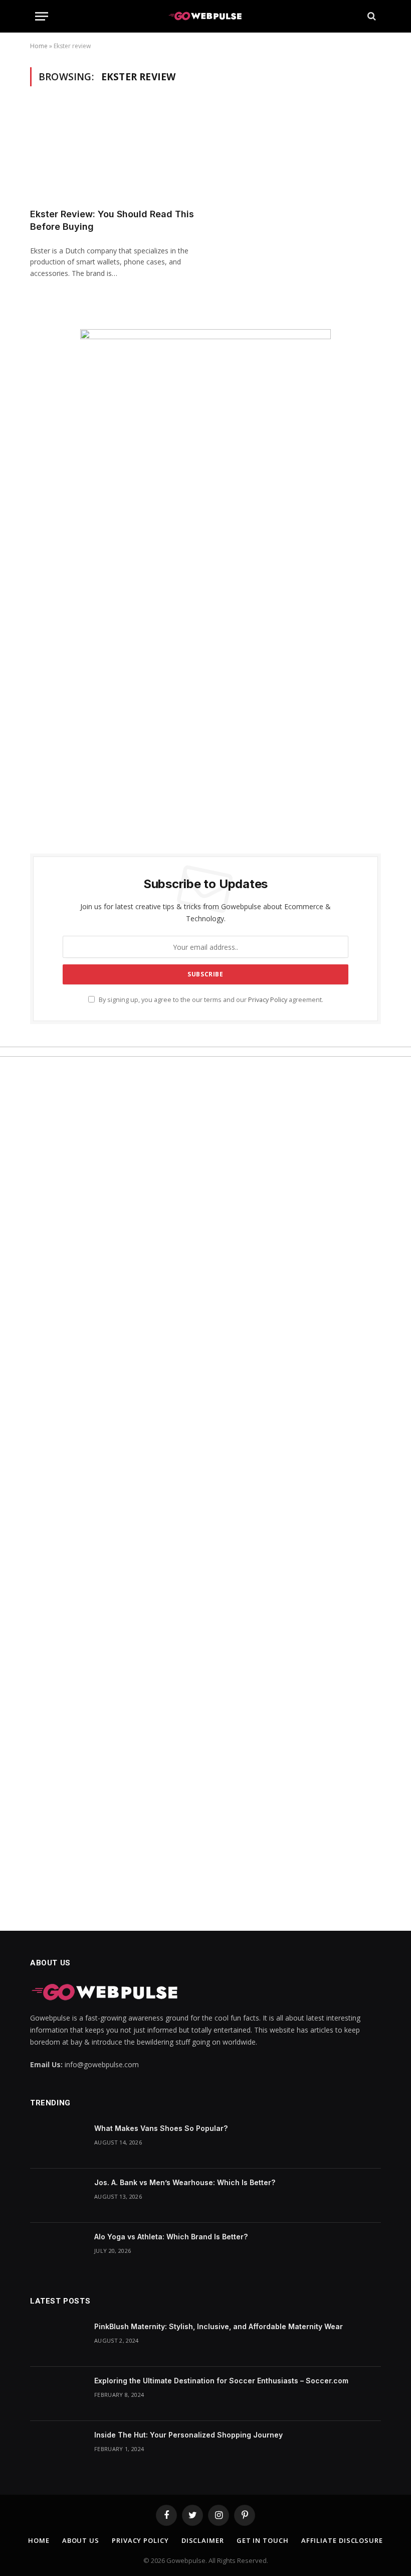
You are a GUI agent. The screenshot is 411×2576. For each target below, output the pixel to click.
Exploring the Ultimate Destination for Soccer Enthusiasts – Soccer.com (221, 2381)
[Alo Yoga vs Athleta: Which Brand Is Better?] (58, 2250)
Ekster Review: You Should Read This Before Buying (112, 220)
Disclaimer (203, 2540)
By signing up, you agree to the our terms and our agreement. (210, 1000)
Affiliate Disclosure (342, 2540)
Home (39, 46)
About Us (81, 2540)
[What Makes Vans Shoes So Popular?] (58, 2141)
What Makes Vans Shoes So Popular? (161, 2128)
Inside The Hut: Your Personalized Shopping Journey (188, 2435)
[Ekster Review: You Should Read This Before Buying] (113, 153)
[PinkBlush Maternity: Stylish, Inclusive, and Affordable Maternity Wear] (58, 2340)
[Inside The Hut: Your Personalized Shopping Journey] (58, 2448)
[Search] (371, 16)
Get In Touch (263, 2540)
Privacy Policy (268, 1000)
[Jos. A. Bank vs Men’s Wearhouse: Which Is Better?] (58, 2196)
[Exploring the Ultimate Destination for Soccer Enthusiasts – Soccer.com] (58, 2394)
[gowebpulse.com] (205, 16)
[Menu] (42, 16)
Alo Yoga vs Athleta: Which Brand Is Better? (171, 2237)
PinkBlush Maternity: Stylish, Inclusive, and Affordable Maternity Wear (219, 2326)
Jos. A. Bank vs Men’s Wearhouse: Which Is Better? (185, 2182)
